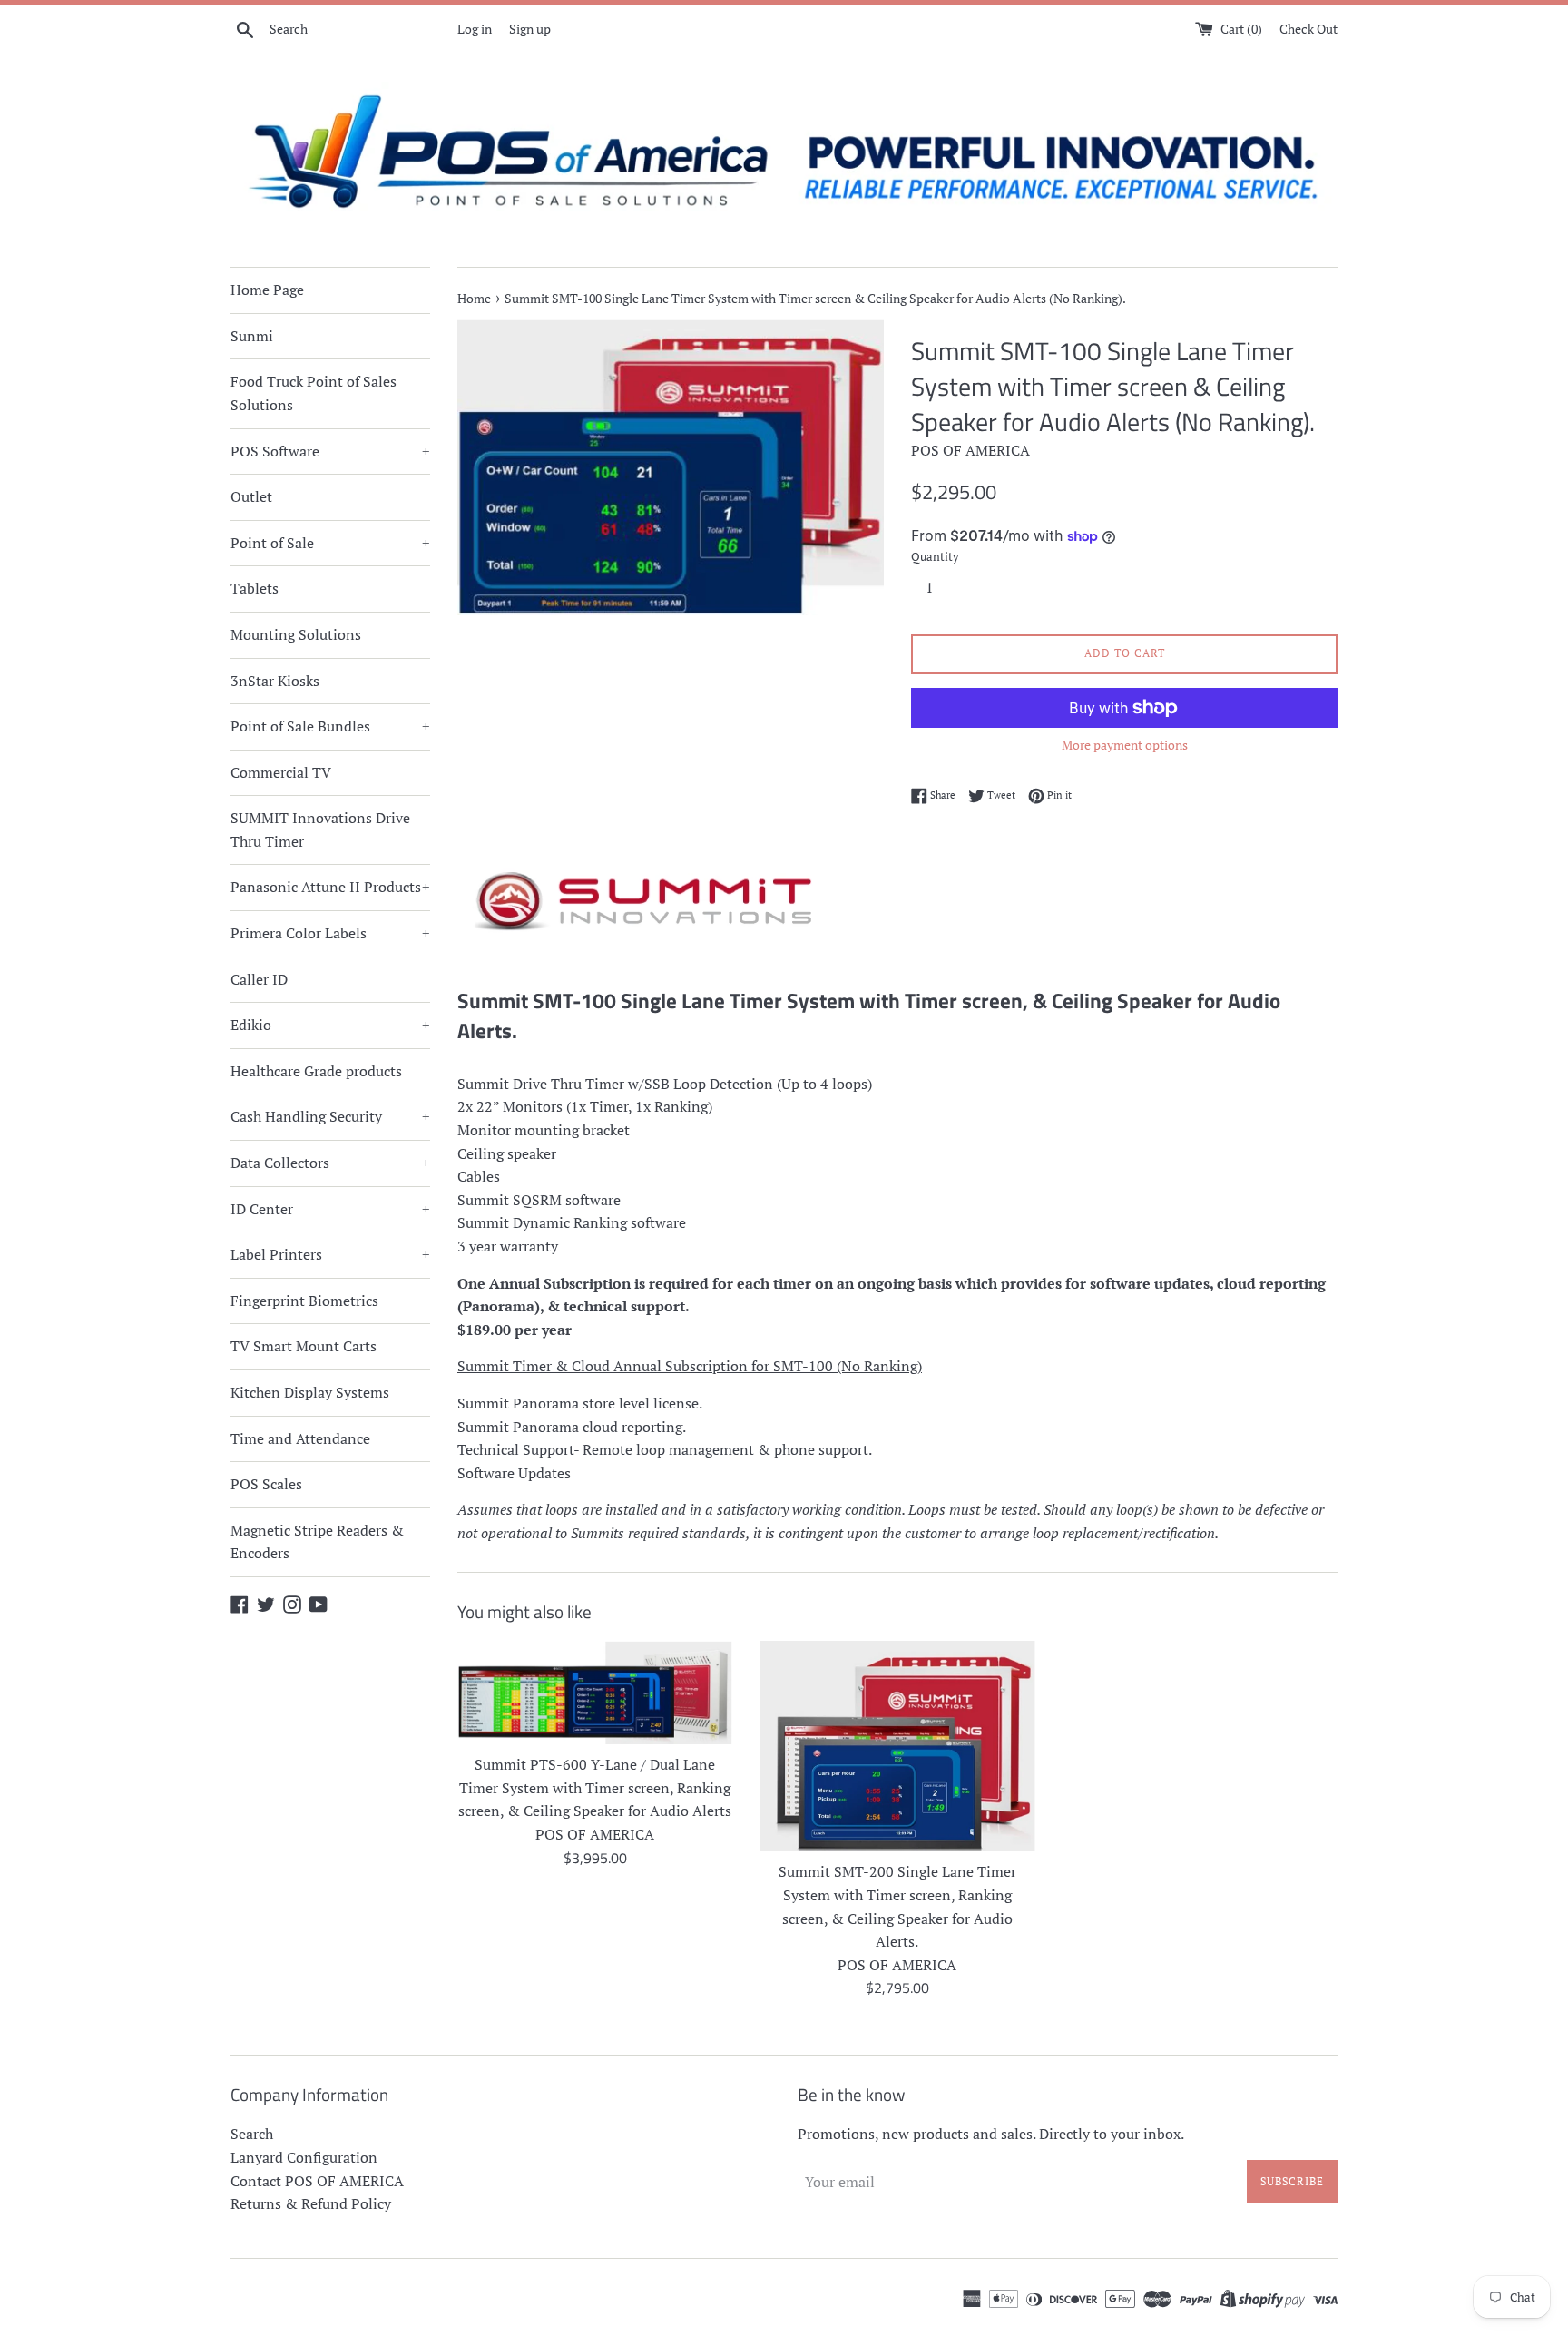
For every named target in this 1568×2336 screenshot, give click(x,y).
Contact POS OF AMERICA (317, 2181)
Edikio (330, 1025)
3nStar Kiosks (275, 681)
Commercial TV (281, 772)
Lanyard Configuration (304, 2157)
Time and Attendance (300, 1438)
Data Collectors (330, 1163)
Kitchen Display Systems (310, 1392)
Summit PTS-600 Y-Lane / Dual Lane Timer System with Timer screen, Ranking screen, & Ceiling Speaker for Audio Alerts (595, 1787)
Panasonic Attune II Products (330, 887)
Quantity (935, 557)
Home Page (267, 290)
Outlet (251, 496)
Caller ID (259, 979)
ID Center (330, 1209)
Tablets (255, 588)
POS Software (330, 451)
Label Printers (330, 1254)
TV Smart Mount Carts (304, 1346)
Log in (475, 29)
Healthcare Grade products (316, 1071)
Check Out (1308, 29)
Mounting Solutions (296, 634)
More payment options (1125, 745)
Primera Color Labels (330, 933)
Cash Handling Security (330, 1116)
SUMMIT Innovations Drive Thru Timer (320, 829)
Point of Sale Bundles (330, 726)
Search (252, 2134)
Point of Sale (330, 543)
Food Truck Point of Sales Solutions (314, 393)
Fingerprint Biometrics (304, 1301)
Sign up (530, 29)
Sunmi (252, 336)
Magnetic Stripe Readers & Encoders (317, 1542)
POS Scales (266, 1484)
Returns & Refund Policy (311, 2203)
